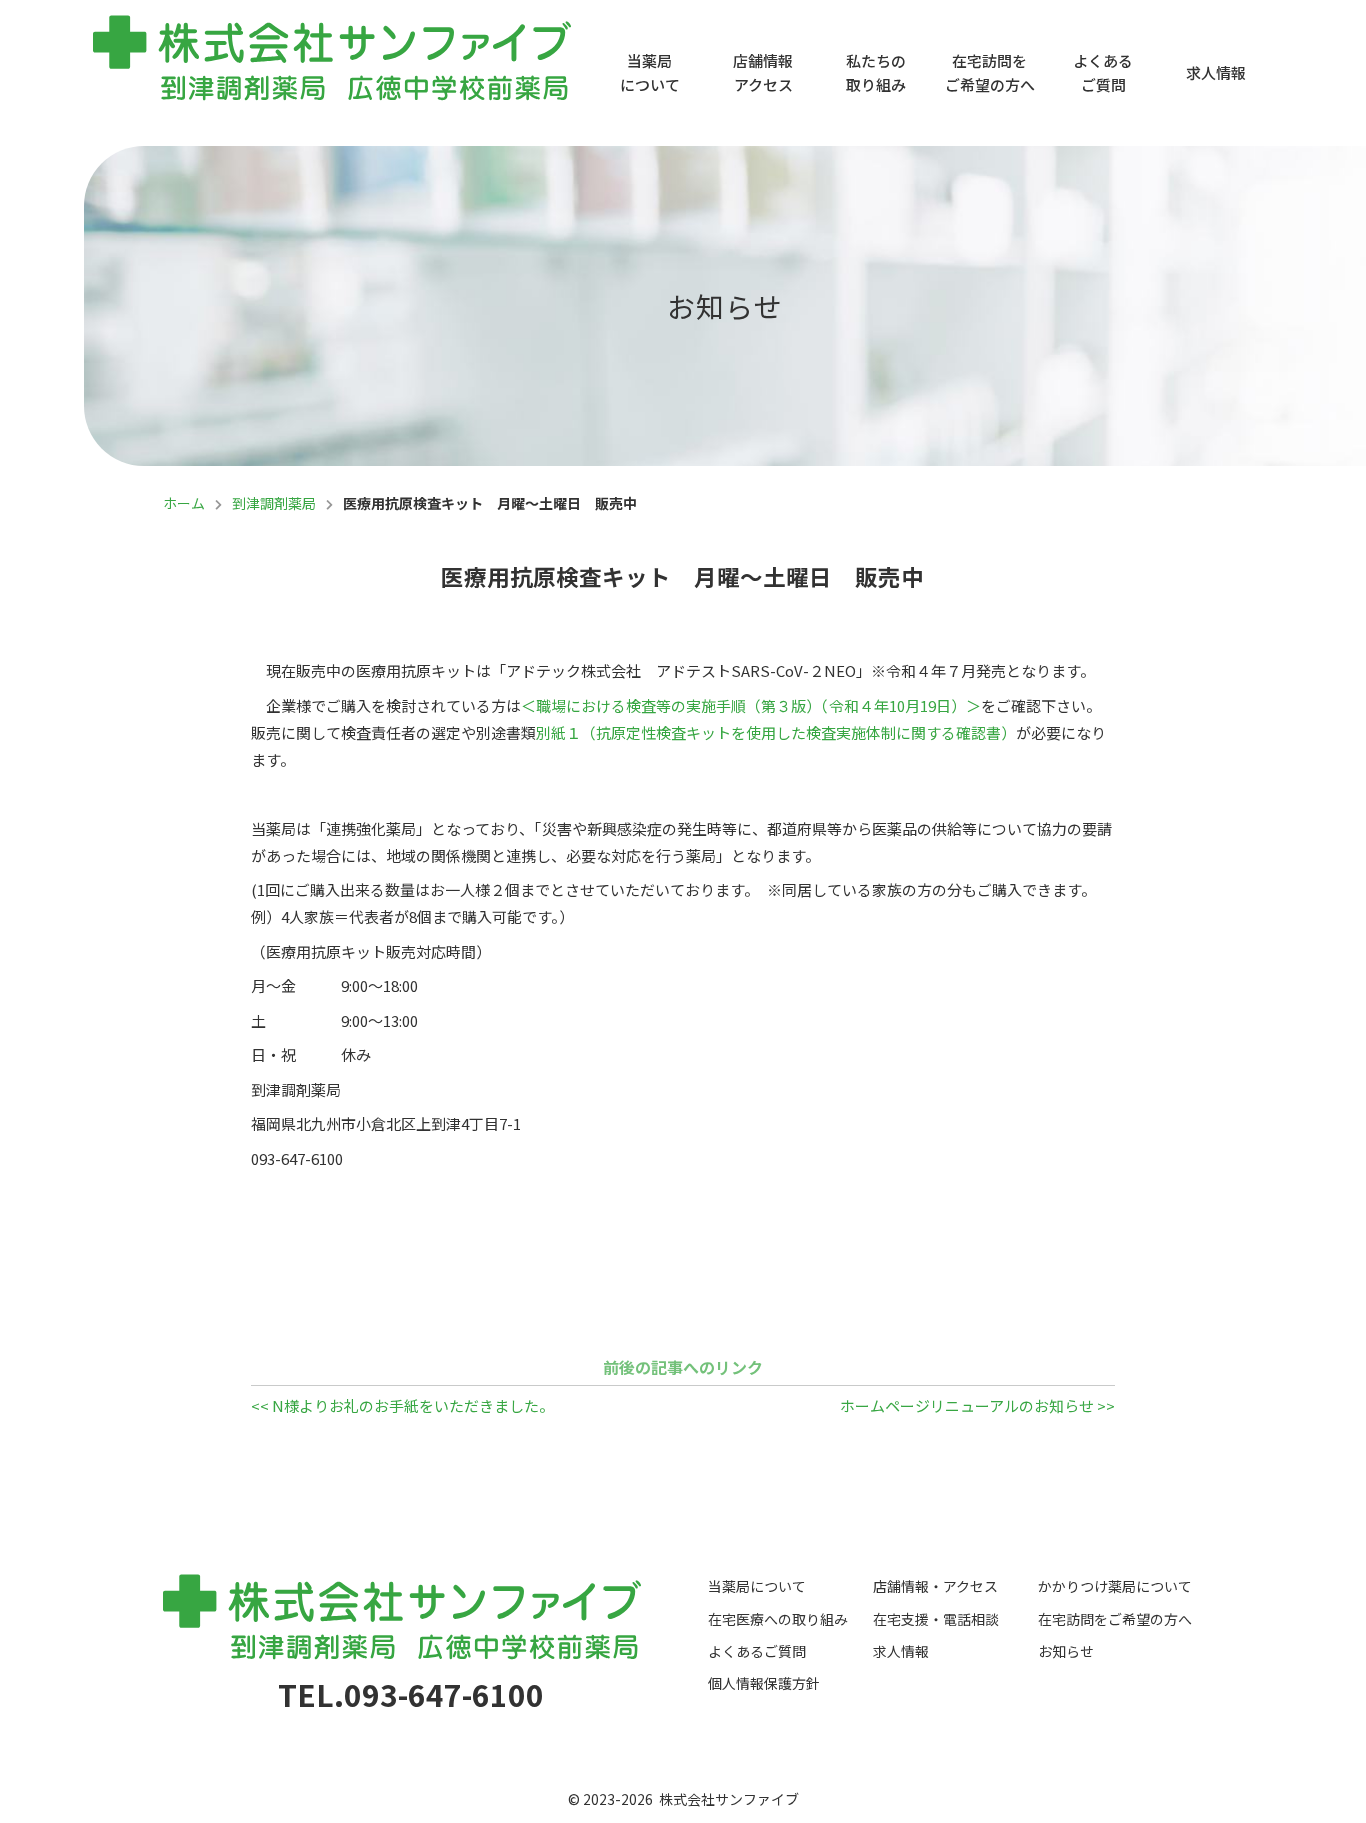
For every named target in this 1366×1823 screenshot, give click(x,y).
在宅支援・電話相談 (936, 1619)
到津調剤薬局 (274, 503)
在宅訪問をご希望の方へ (990, 72)
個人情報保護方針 (764, 1683)
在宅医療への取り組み (778, 1619)
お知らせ (1066, 1651)
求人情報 (1216, 72)
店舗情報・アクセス (935, 1586)
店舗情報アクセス (763, 72)
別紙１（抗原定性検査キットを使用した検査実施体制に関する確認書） (776, 732)
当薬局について (650, 72)
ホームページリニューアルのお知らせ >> (977, 1405)
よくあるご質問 (1103, 72)
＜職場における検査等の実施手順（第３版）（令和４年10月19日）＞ (751, 705)
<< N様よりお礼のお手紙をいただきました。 (402, 1405)
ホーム (184, 503)
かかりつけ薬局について (1115, 1586)
